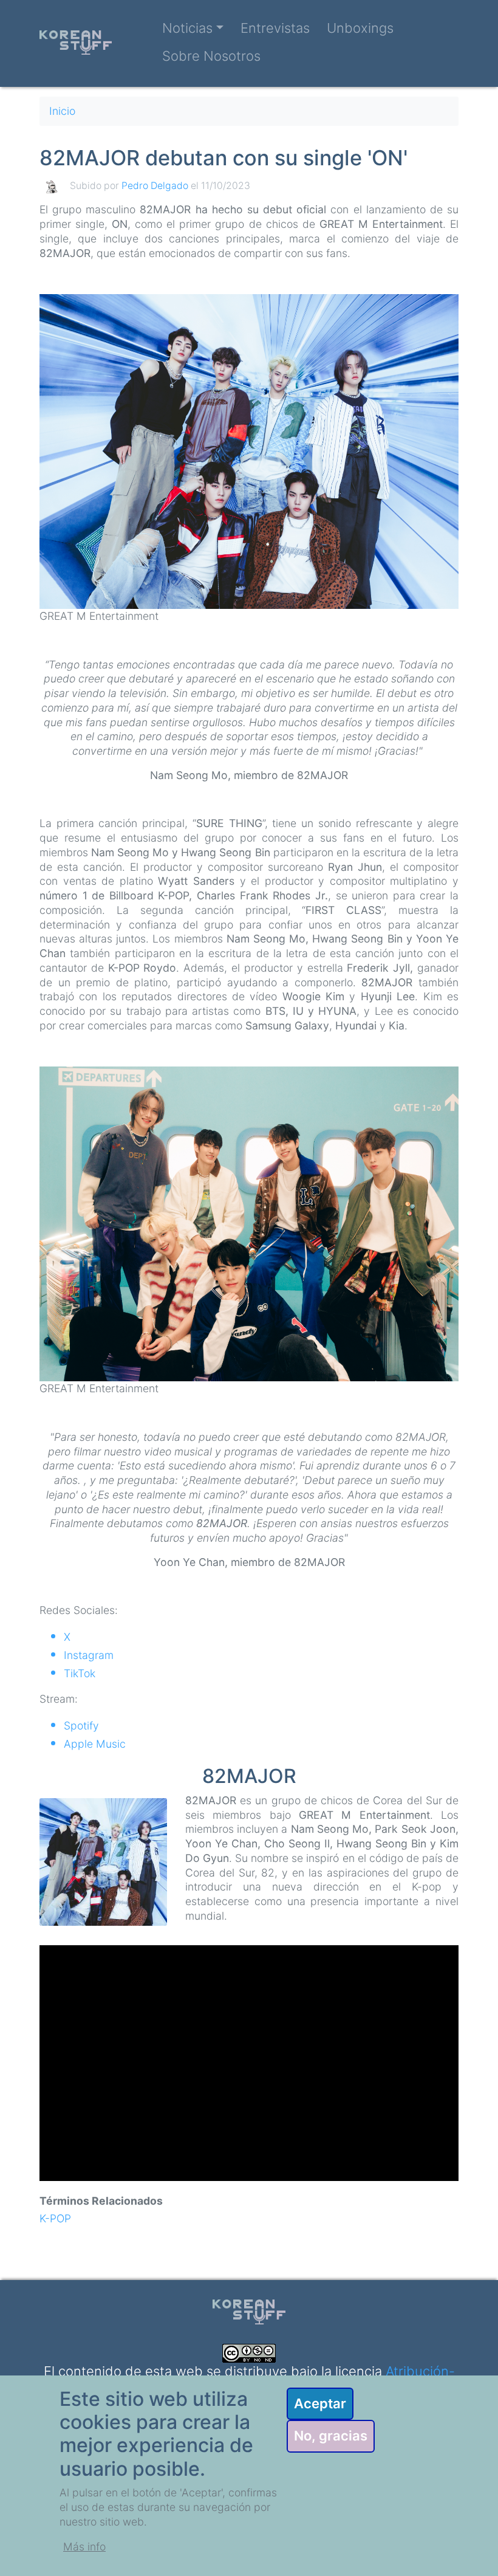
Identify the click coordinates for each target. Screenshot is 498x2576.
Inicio (62, 111)
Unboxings (360, 28)
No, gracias (331, 2436)
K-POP (55, 2218)
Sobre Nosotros (211, 56)
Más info (84, 2547)
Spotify (81, 1726)
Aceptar (320, 2403)
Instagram (89, 1655)
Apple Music (95, 1744)
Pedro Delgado (155, 186)
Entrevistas (275, 28)
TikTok (80, 1673)
